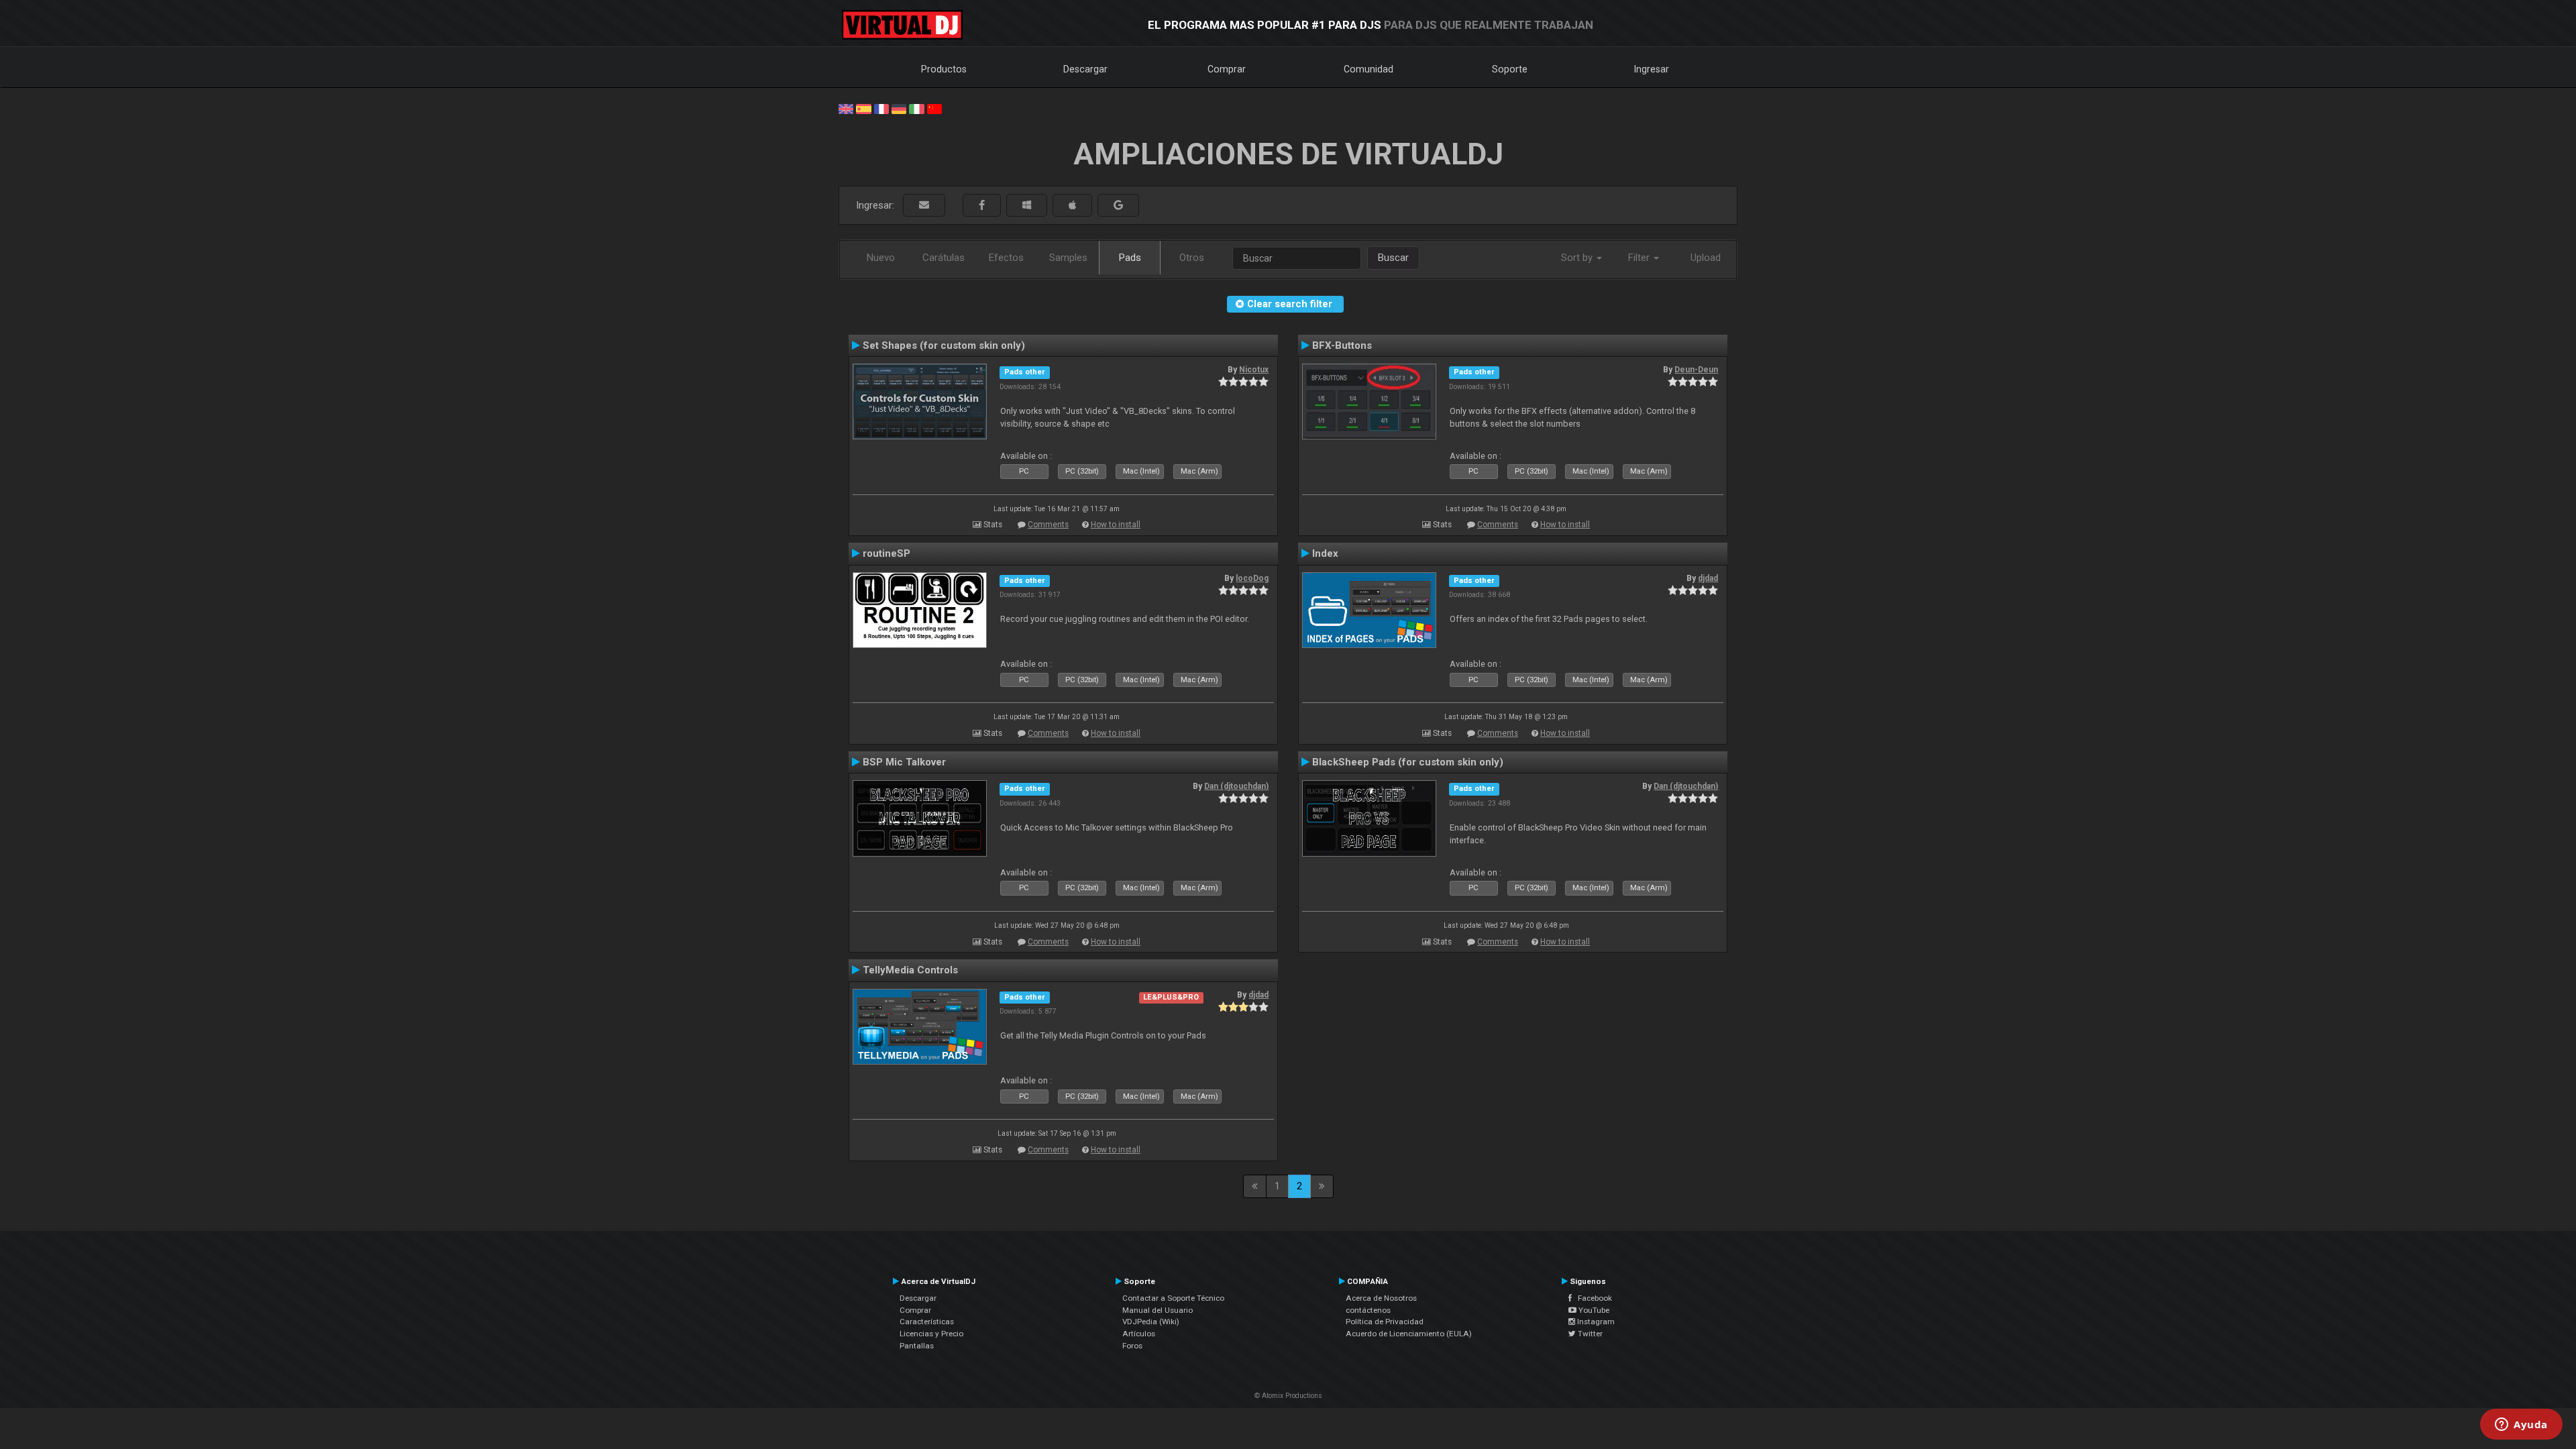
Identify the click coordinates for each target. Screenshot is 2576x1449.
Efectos (1006, 258)
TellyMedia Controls (910, 970)
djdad (1708, 578)
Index (1325, 553)
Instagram (1595, 1322)
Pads (1130, 258)
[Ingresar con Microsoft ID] (1027, 206)
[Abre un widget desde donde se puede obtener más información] (2521, 1426)
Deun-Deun (1696, 370)
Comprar (1227, 69)
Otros (1192, 258)
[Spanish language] (863, 108)
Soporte (1510, 69)
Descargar (1085, 69)
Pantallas (917, 1346)
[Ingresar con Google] (1118, 206)
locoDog (1252, 578)
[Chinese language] (934, 108)
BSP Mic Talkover (904, 762)
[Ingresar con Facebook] (982, 206)
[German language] (899, 108)
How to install (1116, 525)
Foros (1132, 1346)
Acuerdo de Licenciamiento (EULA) (1409, 1334)
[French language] (881, 108)
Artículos (1139, 1334)
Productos (944, 69)
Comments (1048, 525)
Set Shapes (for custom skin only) (944, 345)
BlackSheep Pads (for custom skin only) (1408, 762)
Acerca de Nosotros (1381, 1298)
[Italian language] (916, 108)
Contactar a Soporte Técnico (1173, 1298)
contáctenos (1368, 1310)
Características (927, 1322)
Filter (1640, 258)
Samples (1068, 258)
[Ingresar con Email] (924, 206)
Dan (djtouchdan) (1236, 786)
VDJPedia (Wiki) (1151, 1322)
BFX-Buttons (1342, 345)
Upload (1706, 258)
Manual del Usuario (1158, 1310)
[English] (846, 108)
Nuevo (881, 258)
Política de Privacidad (1385, 1322)
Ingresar (1652, 69)
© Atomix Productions (1288, 1396)
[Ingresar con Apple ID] (1072, 206)
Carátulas (944, 258)
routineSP (887, 553)
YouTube (1593, 1310)
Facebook (1592, 1298)
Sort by (1578, 258)
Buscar (1393, 258)
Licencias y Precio (931, 1334)
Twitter (1589, 1334)
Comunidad (1368, 69)
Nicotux (1254, 370)
